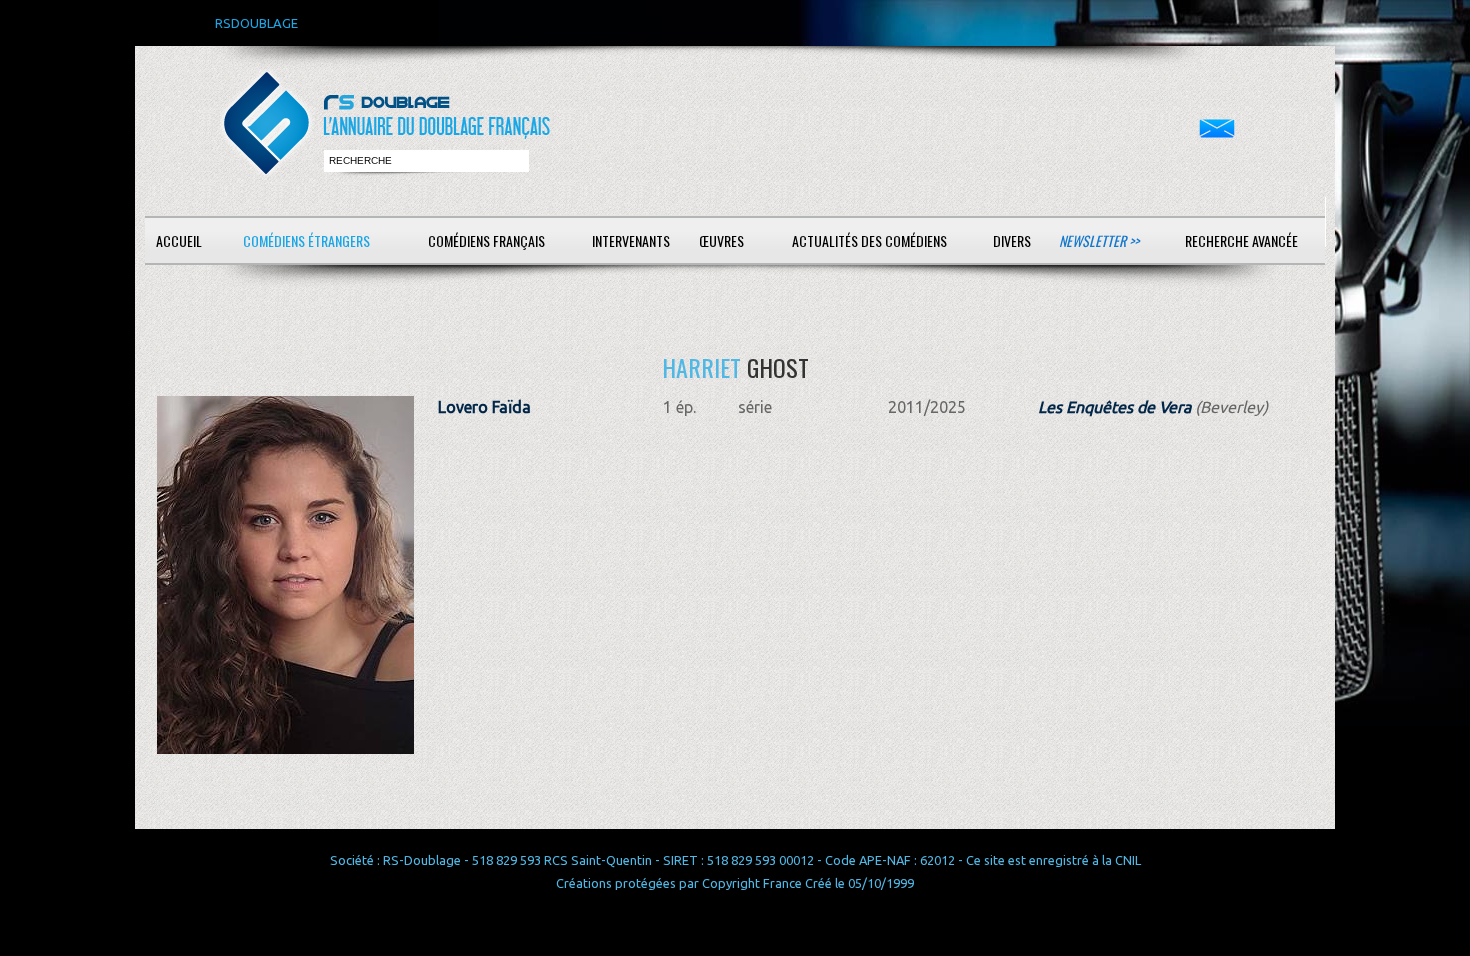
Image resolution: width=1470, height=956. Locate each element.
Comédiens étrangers (306, 240)
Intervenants (631, 240)
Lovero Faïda (484, 407)
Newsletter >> (1099, 240)
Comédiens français (486, 240)
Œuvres (721, 240)
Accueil (179, 240)
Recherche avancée (1241, 240)
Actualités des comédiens (869, 240)
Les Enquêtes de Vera (1114, 407)
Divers (1012, 240)
